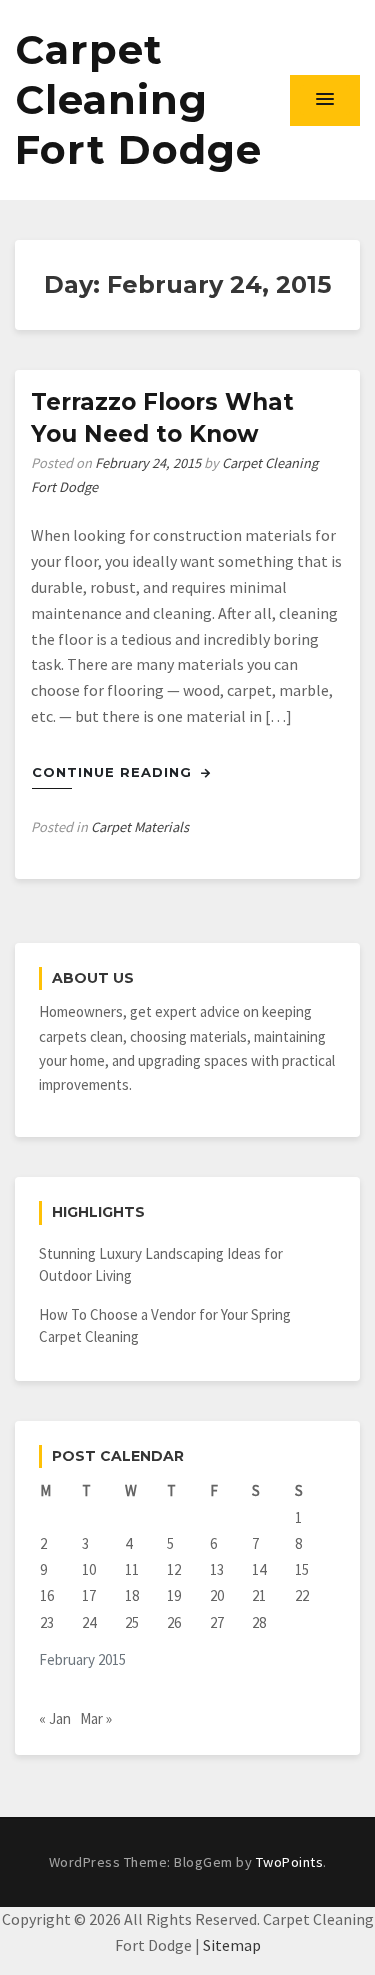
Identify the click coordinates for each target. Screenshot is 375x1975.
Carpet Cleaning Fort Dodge (138, 99)
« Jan (55, 1718)
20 (217, 1595)
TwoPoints (290, 1862)
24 (89, 1622)
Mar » (96, 1718)
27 (217, 1622)
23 (47, 1622)
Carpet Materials (140, 827)
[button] (325, 100)
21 (259, 1595)
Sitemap (232, 1945)
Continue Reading (114, 772)
